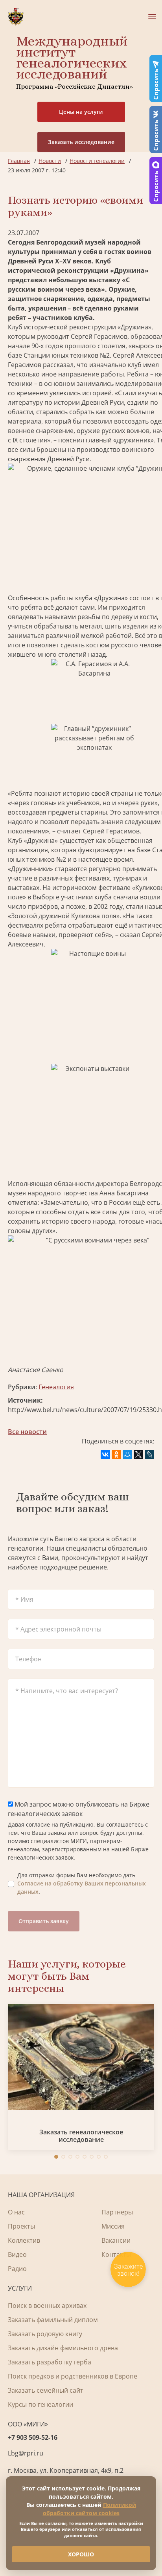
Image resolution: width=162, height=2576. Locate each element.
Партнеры (117, 2212)
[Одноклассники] (116, 1454)
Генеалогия (56, 1387)
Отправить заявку (44, 1921)
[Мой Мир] (127, 1454)
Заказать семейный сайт (46, 2390)
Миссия (113, 2226)
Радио (17, 2269)
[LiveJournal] (149, 1454)
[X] (138, 1454)
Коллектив (24, 2240)
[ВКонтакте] (105, 1454)
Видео (17, 2254)
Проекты (21, 2226)
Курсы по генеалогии (40, 2404)
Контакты (116, 2254)
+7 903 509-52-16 (33, 2437)
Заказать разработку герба (50, 2362)
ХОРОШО (81, 2554)
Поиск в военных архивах (47, 2306)
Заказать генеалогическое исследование (81, 2136)
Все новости (27, 1432)
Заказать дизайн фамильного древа (63, 2348)
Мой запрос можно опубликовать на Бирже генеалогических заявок (79, 1809)
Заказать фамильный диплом (53, 2320)
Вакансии (116, 2240)
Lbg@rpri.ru (26, 2453)
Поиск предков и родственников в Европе (73, 2376)
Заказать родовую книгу (45, 2334)
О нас (16, 2212)
